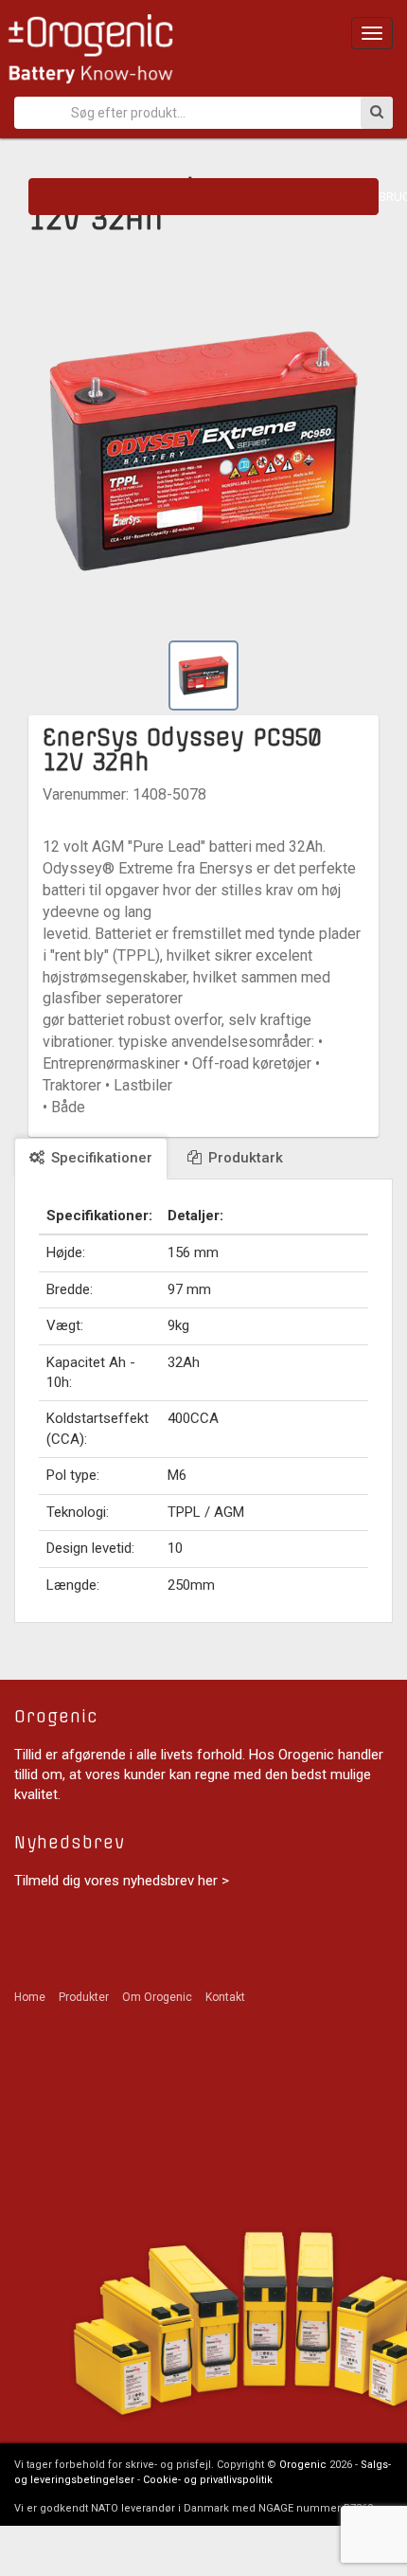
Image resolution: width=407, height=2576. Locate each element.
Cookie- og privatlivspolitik (208, 2480)
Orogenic (303, 2465)
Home (30, 1997)
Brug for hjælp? (203, 197)
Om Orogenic (157, 1997)
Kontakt (225, 1997)
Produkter (84, 1997)
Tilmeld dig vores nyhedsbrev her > (122, 1881)
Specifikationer (102, 1158)
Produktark (246, 1158)
